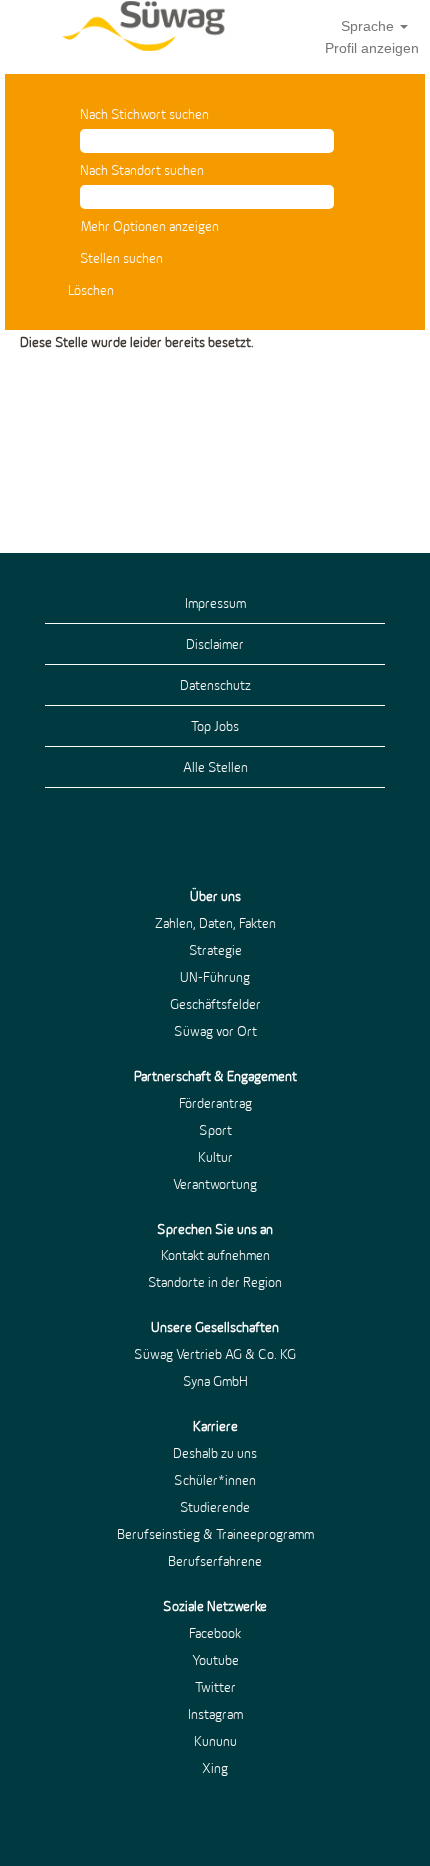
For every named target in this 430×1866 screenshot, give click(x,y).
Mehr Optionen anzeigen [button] (150, 226)
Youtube (215, 1660)
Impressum (215, 603)
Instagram (215, 1714)
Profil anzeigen (372, 48)
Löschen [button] (91, 290)
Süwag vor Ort (215, 1031)
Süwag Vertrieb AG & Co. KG (215, 1354)
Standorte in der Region (215, 1282)
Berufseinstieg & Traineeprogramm (215, 1534)
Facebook (215, 1633)
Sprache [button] (369, 26)
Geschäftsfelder (215, 1004)
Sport (215, 1130)
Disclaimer (215, 644)
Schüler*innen (215, 1480)
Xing (215, 1768)
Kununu (215, 1741)
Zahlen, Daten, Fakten (215, 923)
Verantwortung (215, 1184)
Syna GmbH (215, 1381)
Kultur (215, 1157)
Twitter (215, 1687)
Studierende (215, 1507)
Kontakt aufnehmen (215, 1255)
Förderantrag (215, 1103)
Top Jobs (215, 726)
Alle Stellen (215, 767)
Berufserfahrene (215, 1561)
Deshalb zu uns (215, 1453)
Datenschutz (215, 685)
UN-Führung (215, 977)
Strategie (215, 950)
